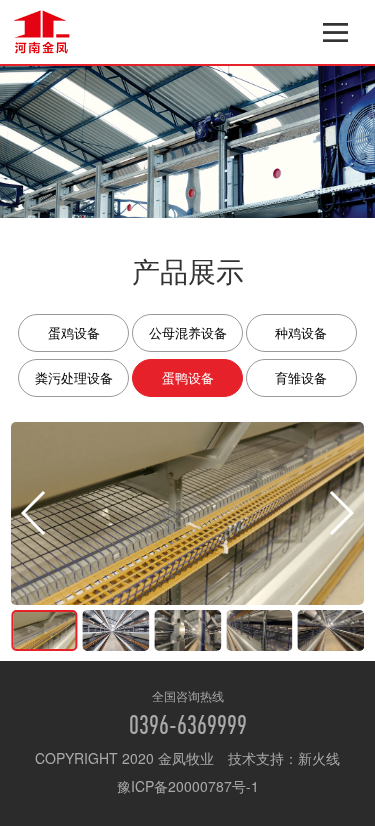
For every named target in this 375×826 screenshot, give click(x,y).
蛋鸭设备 (188, 377)
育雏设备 (301, 377)
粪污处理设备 (74, 377)
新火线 (319, 758)
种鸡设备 (301, 332)
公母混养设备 (188, 332)
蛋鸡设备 (74, 332)
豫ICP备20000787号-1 (188, 786)
